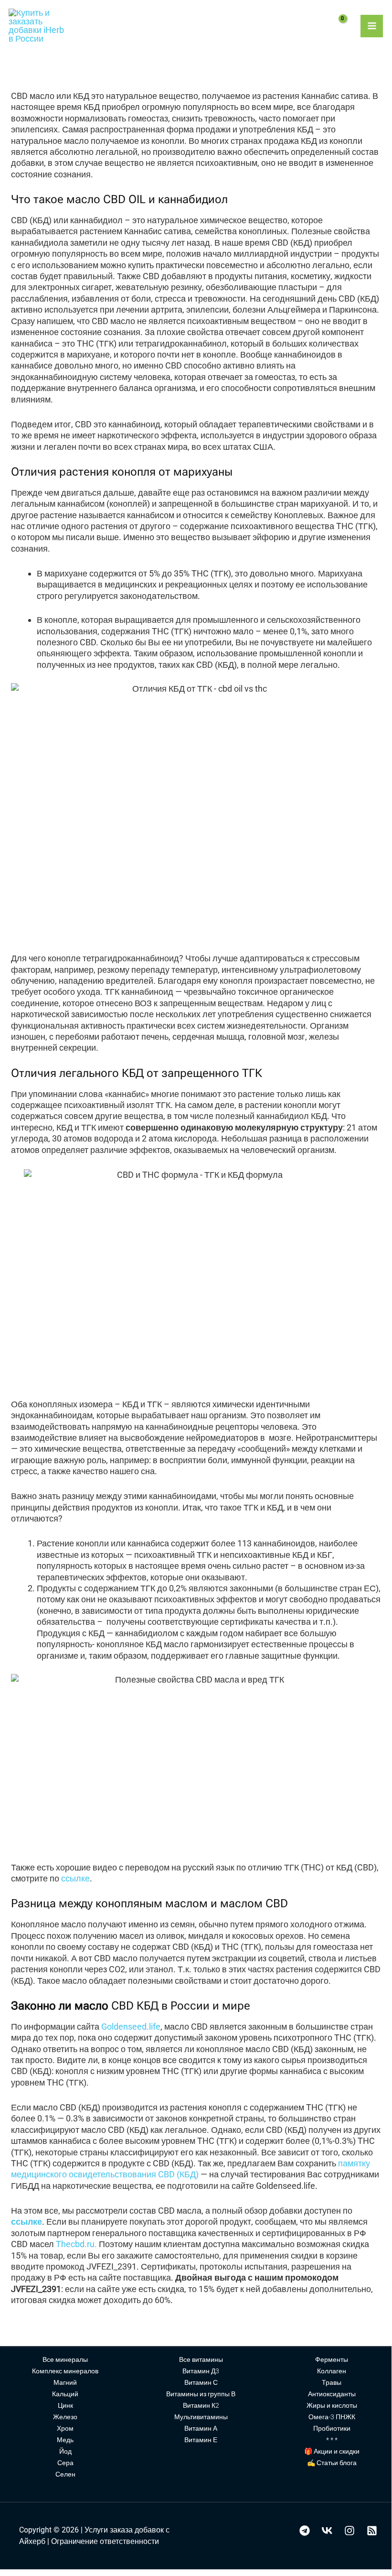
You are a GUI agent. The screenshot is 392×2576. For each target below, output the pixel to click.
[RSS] (372, 2531)
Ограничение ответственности (105, 2541)
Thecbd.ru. (76, 2244)
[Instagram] (350, 2531)
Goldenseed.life (131, 2027)
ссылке (75, 1878)
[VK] (327, 2531)
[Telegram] (305, 2531)
